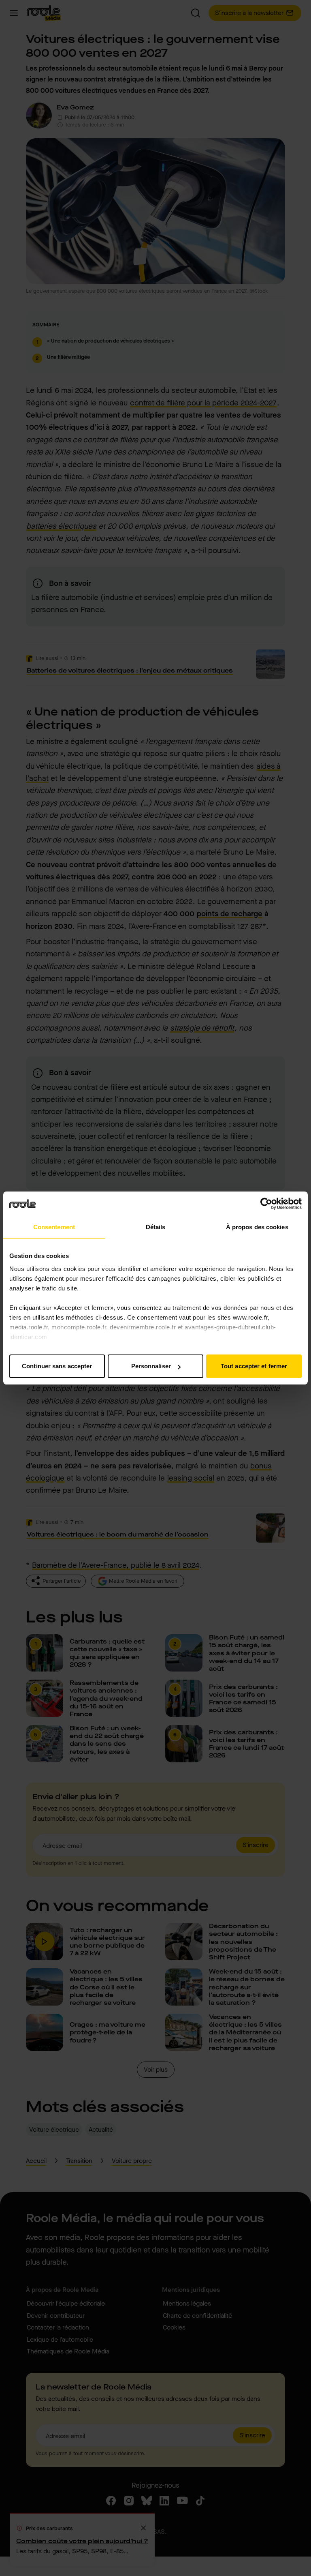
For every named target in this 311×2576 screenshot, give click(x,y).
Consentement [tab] (54, 1227)
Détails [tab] (156, 1227)
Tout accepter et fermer (254, 1366)
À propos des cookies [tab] (257, 1227)
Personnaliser (151, 1366)
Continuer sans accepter (57, 1366)
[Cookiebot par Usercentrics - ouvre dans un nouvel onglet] (266, 1204)
